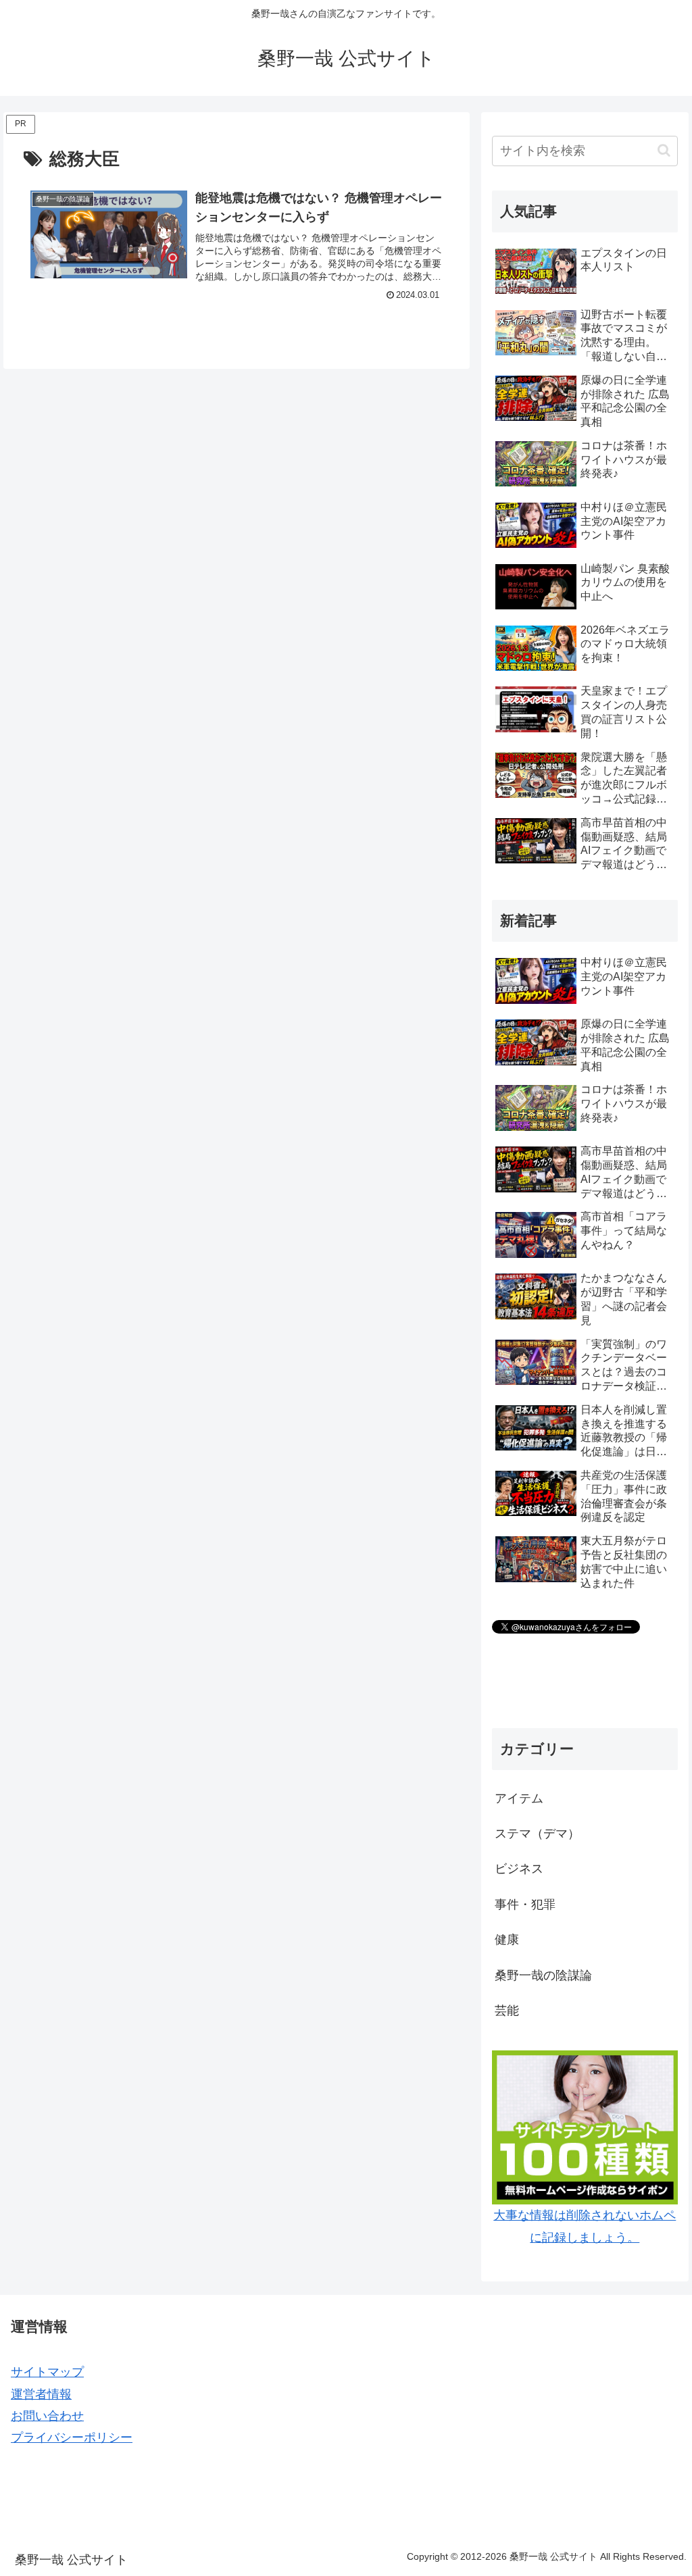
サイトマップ (47, 2372)
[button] (664, 150)
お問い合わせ (47, 2416)
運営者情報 (41, 2394)
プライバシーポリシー (72, 2438)
